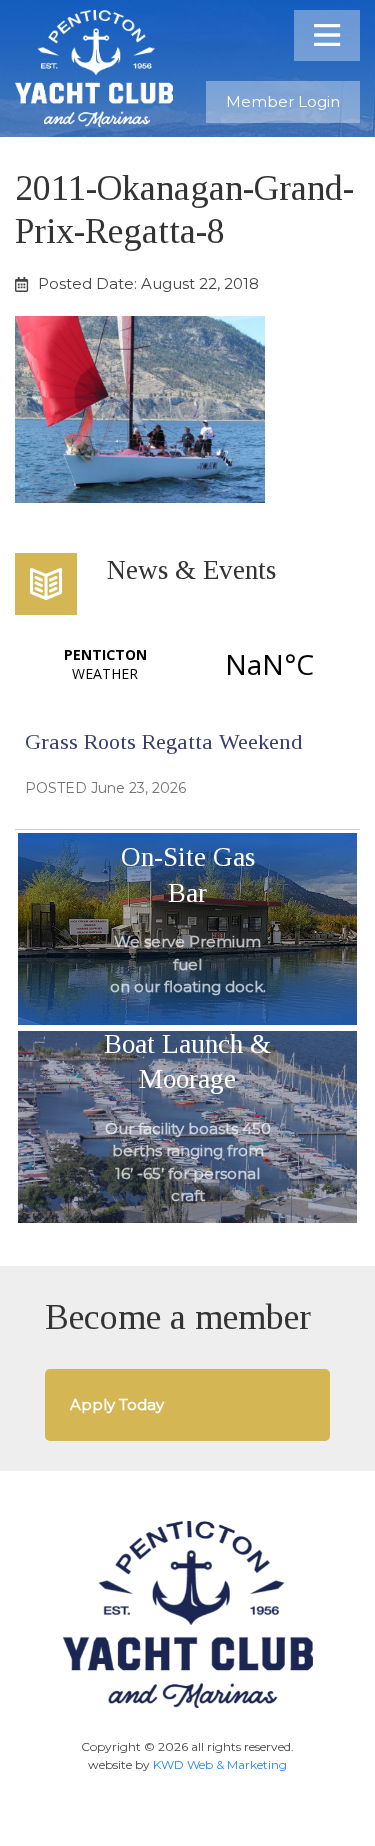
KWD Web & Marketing (220, 1764)
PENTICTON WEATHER (187, 664)
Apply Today (117, 1404)
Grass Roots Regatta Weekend (163, 741)
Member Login (283, 101)
